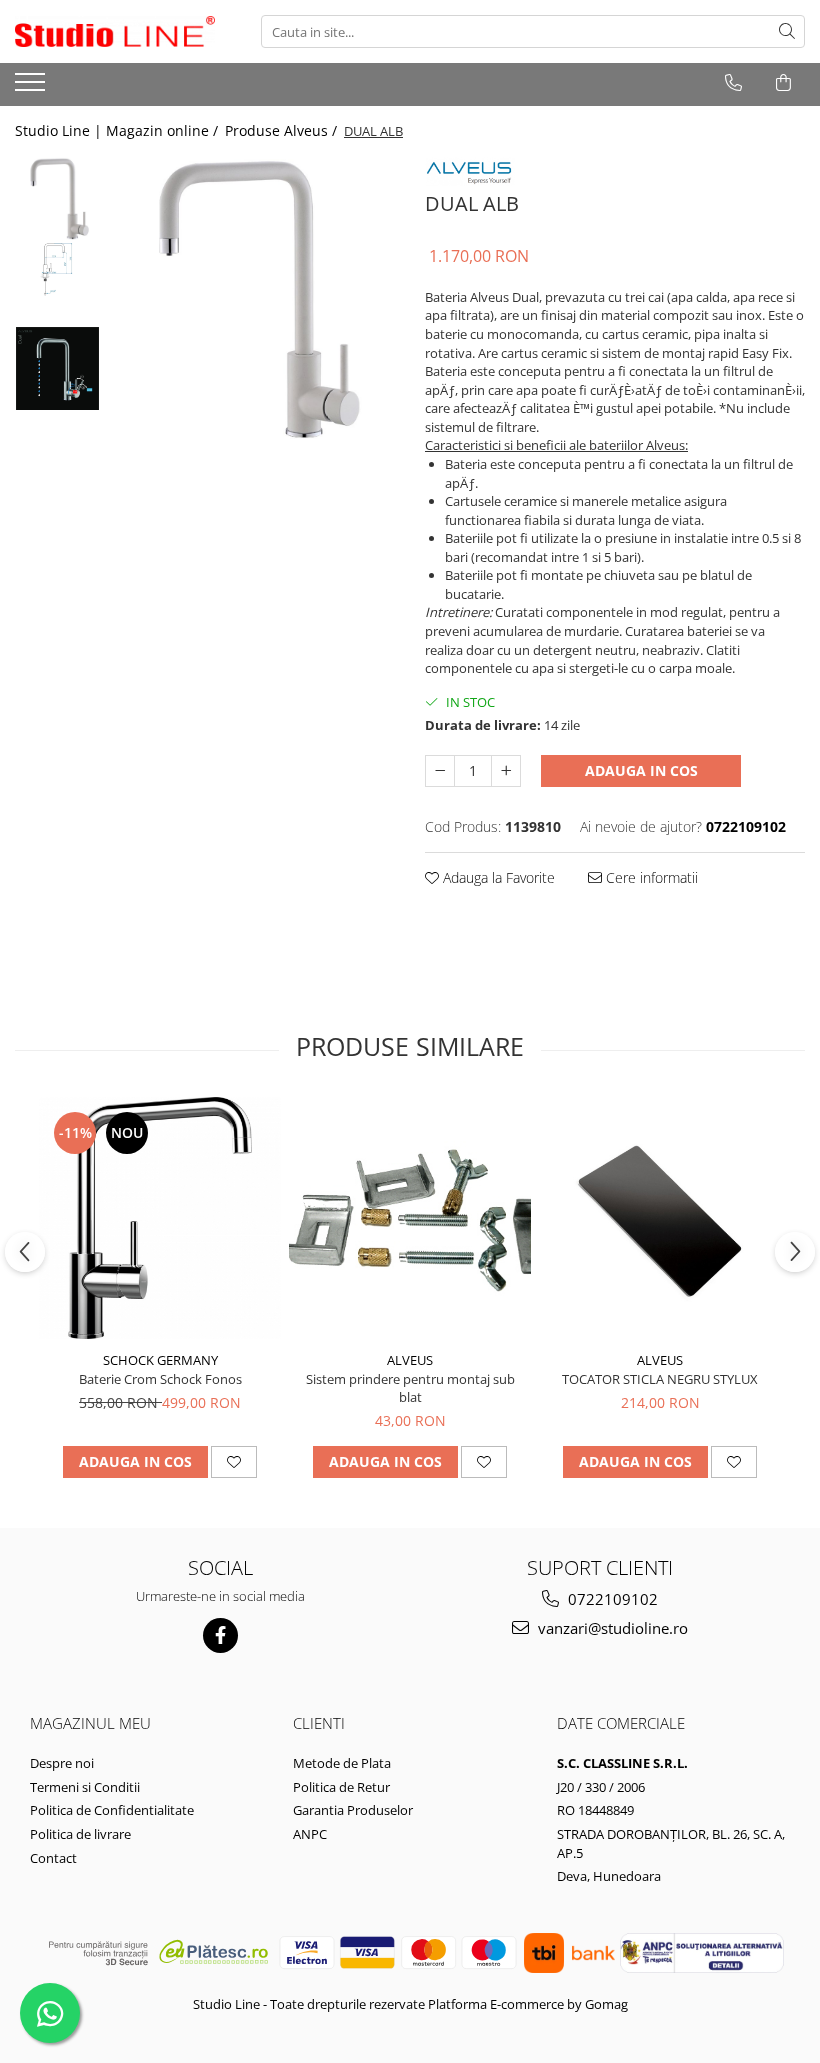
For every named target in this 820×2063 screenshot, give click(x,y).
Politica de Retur (341, 1787)
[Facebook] (220, 1635)
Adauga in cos (641, 770)
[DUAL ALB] (252, 298)
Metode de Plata (342, 1763)
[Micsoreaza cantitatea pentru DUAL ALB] (440, 771)
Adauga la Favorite (497, 877)
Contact (53, 1858)
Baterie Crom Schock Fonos (160, 1379)
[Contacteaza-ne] (733, 83)
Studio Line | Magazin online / (118, 130)
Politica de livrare (80, 1834)
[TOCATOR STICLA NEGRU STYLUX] (660, 1219)
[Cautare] (787, 31)
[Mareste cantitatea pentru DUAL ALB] (506, 771)
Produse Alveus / (283, 130)
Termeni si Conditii (85, 1787)
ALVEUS (410, 1360)
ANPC (310, 1834)
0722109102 (611, 1599)
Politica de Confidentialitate (112, 1810)
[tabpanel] (252, 298)
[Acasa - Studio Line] (115, 32)
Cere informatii (650, 877)
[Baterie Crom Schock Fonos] (160, 1218)
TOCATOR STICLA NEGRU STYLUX (660, 1379)
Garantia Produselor (353, 1810)
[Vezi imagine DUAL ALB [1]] (57, 269)
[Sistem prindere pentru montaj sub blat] (410, 1218)
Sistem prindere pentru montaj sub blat (410, 1388)
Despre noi (62, 1763)
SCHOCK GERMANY (160, 1360)
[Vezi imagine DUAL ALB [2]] (57, 368)
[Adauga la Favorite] (234, 1462)
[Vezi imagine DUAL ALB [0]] (57, 198)
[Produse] (32, 88)
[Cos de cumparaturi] (783, 83)
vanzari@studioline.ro (611, 1628)
